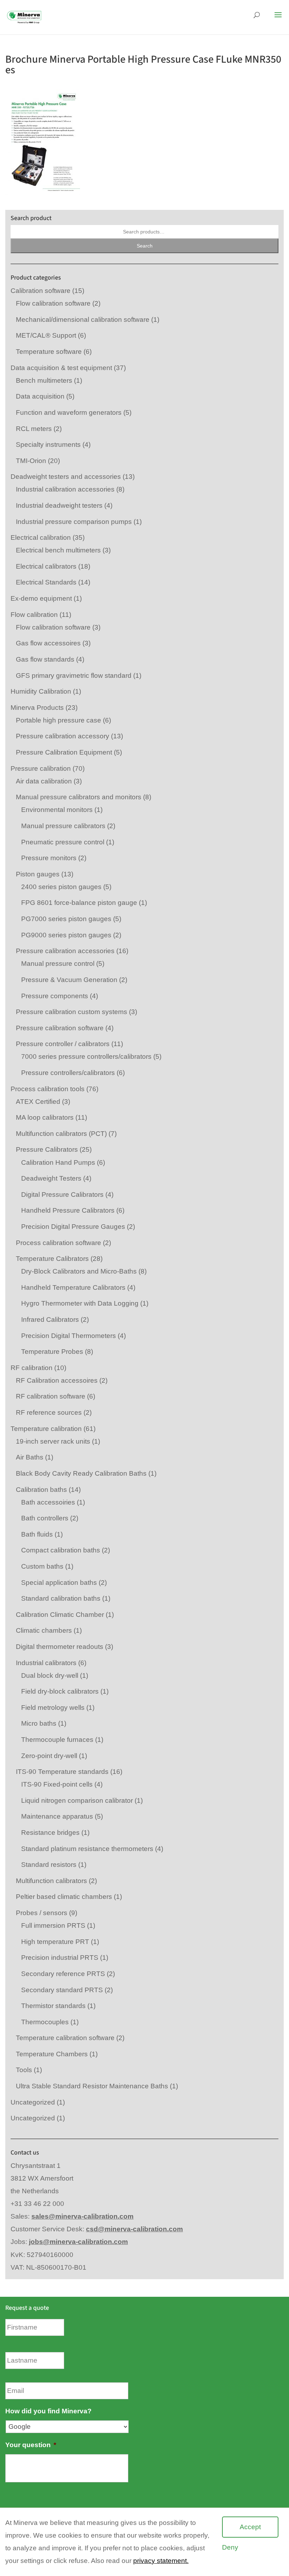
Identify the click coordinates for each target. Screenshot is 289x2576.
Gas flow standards (45, 659)
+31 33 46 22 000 (37, 2204)
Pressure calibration (41, 768)
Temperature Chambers (52, 2054)
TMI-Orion (31, 461)
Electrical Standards (46, 582)
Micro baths (39, 1723)
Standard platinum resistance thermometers (87, 1849)
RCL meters (34, 429)
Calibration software (41, 291)
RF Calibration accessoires (57, 1380)
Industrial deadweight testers (59, 505)
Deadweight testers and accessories (66, 477)
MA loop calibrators (45, 1117)
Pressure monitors (49, 858)
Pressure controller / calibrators (63, 1044)
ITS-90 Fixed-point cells (57, 1784)
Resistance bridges (50, 1833)
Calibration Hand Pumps (58, 1162)
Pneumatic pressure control (63, 842)
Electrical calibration (41, 537)
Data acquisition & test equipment (61, 368)
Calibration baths (41, 1490)
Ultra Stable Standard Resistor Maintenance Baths (92, 2086)
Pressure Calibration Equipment (64, 752)
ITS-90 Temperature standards (62, 1772)
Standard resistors (49, 1865)
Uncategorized (33, 2102)
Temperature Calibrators (52, 1259)
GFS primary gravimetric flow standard (74, 676)
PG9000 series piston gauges (66, 935)
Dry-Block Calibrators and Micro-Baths (79, 1271)
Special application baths (59, 1583)
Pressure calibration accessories (65, 951)
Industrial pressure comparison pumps (74, 522)
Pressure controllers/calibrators (68, 1073)
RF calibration (32, 1368)
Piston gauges (38, 874)
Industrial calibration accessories (65, 489)
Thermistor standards (53, 2006)
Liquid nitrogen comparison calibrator (77, 1800)
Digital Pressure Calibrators (62, 1195)
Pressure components (55, 996)
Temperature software (49, 352)
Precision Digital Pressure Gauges (73, 1227)
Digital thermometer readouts (60, 1647)
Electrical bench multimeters (58, 550)
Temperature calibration (46, 1429)
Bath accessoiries (48, 1502)
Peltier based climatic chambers (64, 1897)
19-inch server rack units (53, 1441)
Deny (230, 2547)
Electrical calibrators (46, 566)
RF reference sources (49, 1412)
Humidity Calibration (41, 691)
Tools (24, 2070)
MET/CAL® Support (46, 335)
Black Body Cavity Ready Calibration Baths (81, 1473)
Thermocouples (45, 2022)
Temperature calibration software (65, 2038)
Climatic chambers (44, 1630)
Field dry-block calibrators (60, 1691)
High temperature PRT (55, 1942)
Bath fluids (37, 1534)
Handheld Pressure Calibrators (68, 1210)
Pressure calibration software (60, 1028)
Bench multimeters (44, 380)
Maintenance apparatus (57, 1816)
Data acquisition (40, 396)
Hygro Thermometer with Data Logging (80, 1303)
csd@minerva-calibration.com (134, 2229)
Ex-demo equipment (41, 598)
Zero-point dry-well (49, 1756)
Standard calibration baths (61, 1598)
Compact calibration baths (61, 1550)
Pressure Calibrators (47, 1149)
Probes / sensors (42, 1913)
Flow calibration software (53, 303)
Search (145, 246)
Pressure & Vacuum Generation (69, 980)
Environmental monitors (57, 810)
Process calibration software (59, 1243)
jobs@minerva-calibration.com (78, 2242)
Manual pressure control (58, 964)
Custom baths (42, 1566)
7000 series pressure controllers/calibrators (86, 1056)
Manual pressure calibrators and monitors (79, 797)
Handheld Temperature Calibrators (73, 1287)
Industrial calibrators (46, 1663)
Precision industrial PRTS (60, 1958)
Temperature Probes (52, 1352)
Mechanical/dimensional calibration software (83, 320)
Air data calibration (44, 781)
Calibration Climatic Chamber (60, 1615)
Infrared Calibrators (50, 1320)
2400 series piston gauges (61, 887)
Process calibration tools (48, 1089)
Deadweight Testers (51, 1178)
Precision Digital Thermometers (69, 1336)
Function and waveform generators (69, 412)
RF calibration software (51, 1396)
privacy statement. (161, 2561)
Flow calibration (34, 615)
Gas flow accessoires (48, 643)
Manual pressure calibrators (63, 826)
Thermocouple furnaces (57, 1740)
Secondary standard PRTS (62, 1990)
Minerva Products (37, 708)
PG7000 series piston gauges (66, 919)
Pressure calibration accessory (63, 736)
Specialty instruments (48, 445)
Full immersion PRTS (53, 1925)
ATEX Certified (38, 1102)
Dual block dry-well (50, 1675)
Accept (250, 2527)
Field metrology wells (53, 1708)
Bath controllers (45, 1518)
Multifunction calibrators (51, 1881)
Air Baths (30, 1457)
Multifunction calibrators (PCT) (61, 1134)
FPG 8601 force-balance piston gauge (79, 903)
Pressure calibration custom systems (72, 1012)
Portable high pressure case (59, 720)
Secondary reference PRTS (63, 1974)
